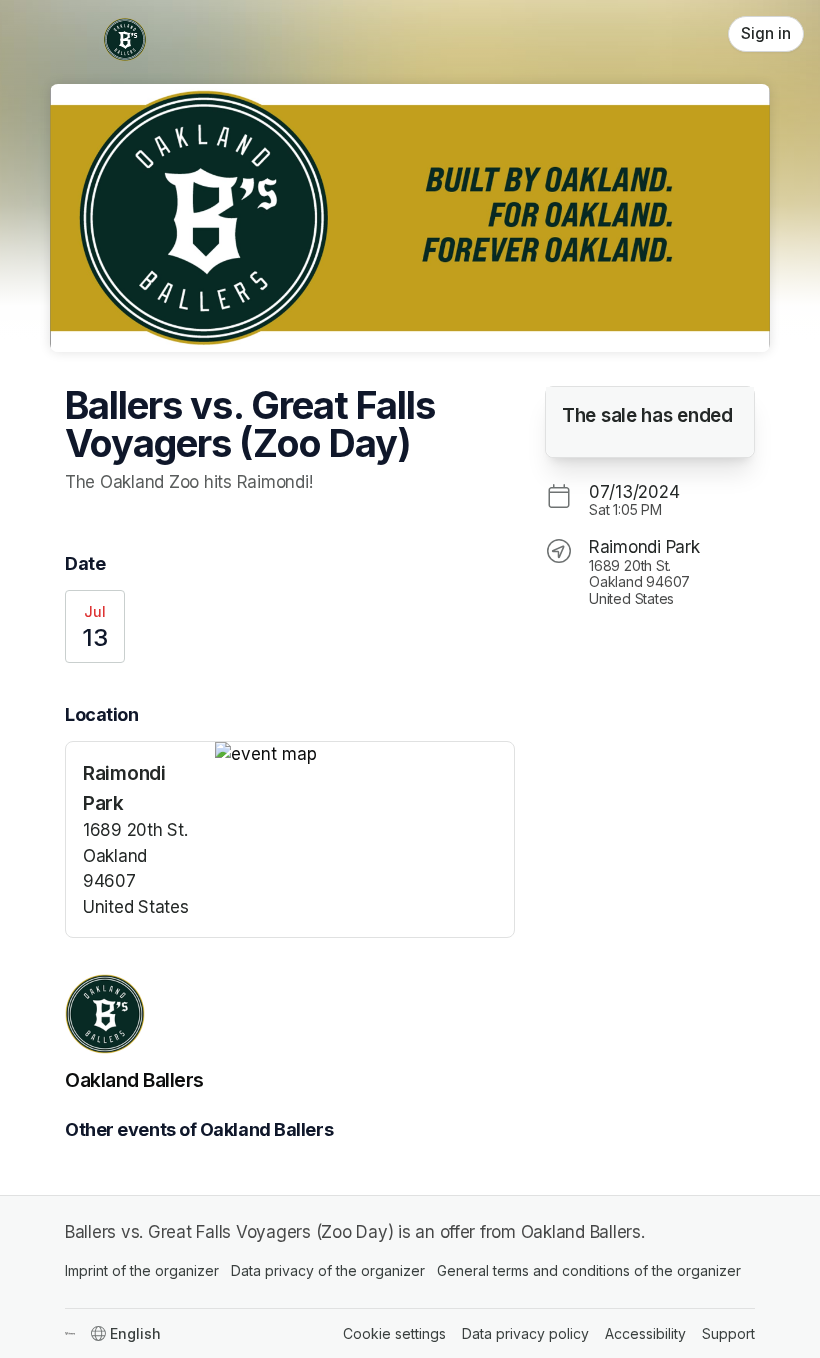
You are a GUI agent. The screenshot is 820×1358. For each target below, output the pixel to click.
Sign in (766, 33)
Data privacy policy (525, 1333)
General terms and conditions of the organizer (589, 1270)
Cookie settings (394, 1333)
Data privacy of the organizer (328, 1270)
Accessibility (645, 1333)
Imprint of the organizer (142, 1270)
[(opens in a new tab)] (364, 755)
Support (728, 1333)
